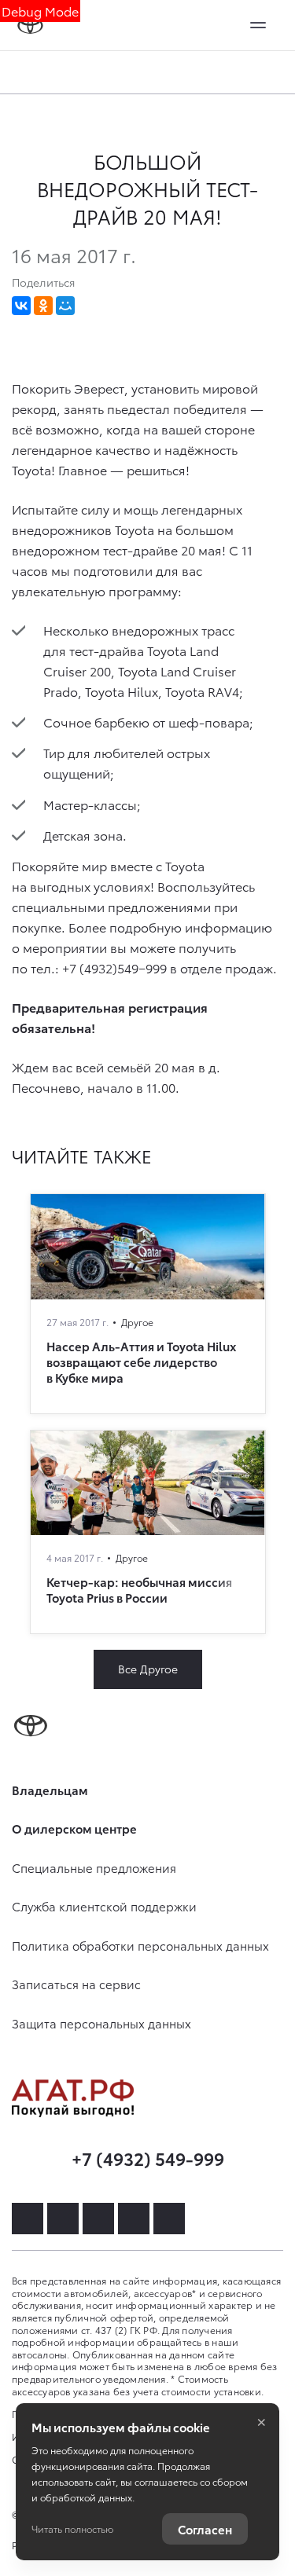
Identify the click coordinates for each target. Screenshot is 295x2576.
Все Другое (148, 1669)
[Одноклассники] (43, 306)
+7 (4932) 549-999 (148, 2158)
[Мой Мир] (65, 306)
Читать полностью (72, 2528)
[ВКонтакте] (21, 306)
